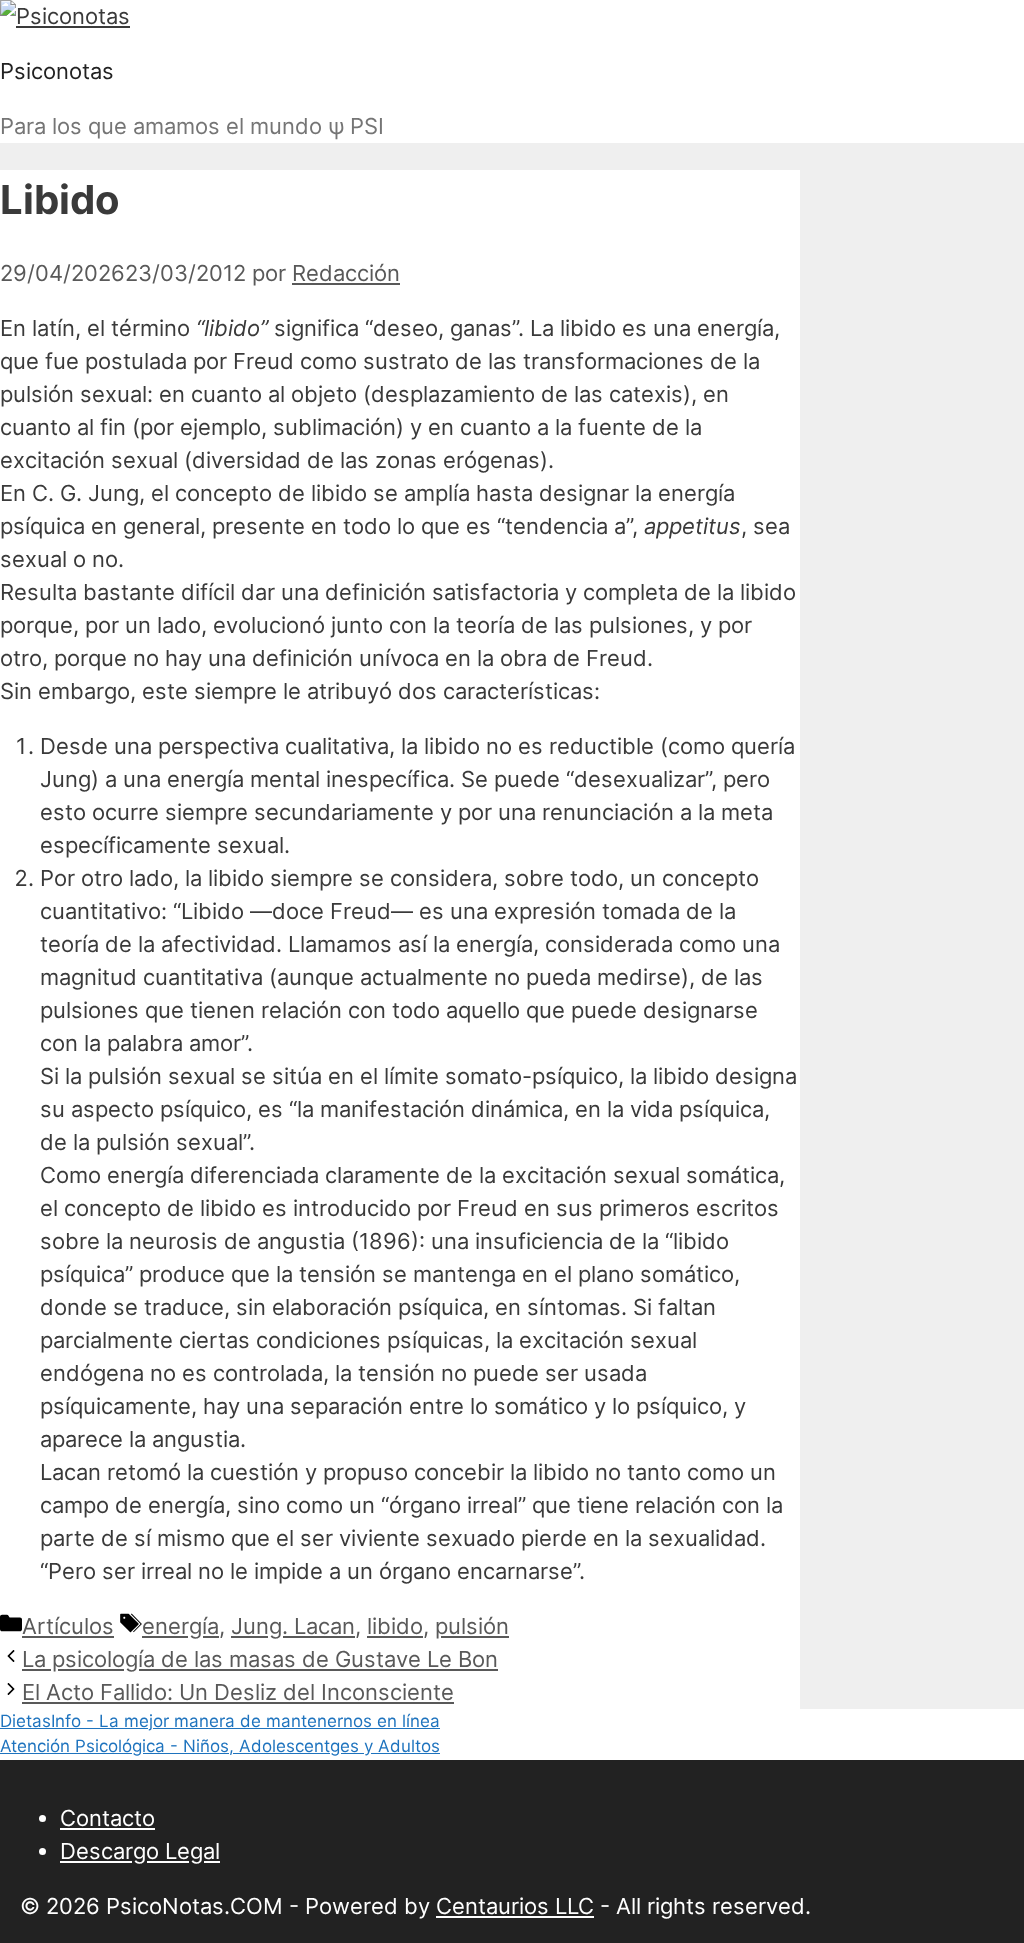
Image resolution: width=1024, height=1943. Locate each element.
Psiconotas (57, 71)
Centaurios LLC (515, 1906)
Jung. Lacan (293, 1626)
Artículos (68, 1626)
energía (180, 1626)
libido (395, 1626)
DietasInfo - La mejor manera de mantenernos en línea (220, 1721)
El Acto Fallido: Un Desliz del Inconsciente (238, 1692)
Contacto (107, 1818)
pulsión (472, 1626)
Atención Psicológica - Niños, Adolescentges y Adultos (220, 1746)
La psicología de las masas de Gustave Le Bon (260, 1659)
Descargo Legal (140, 1851)
